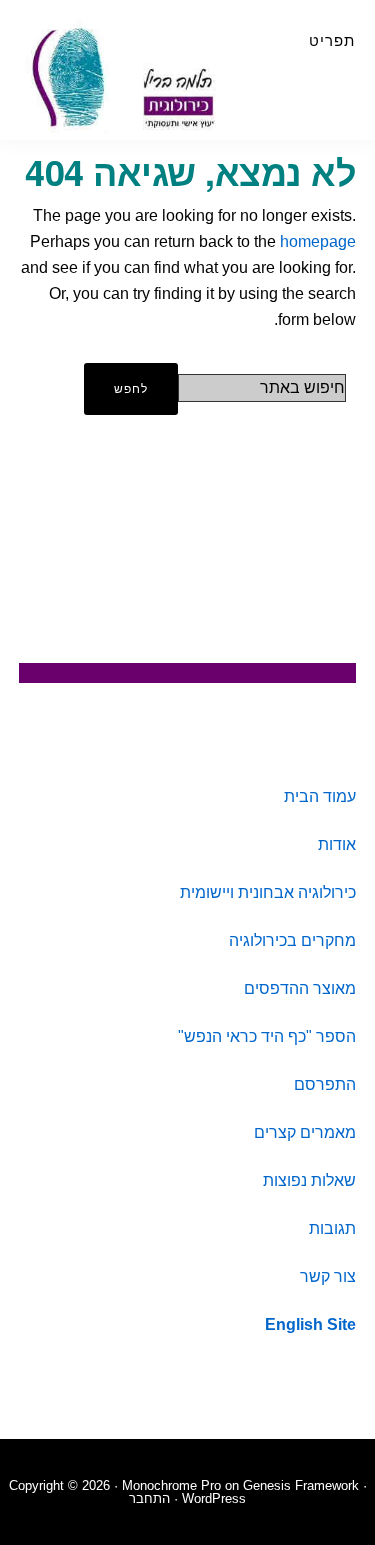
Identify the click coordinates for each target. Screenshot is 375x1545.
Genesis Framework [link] (301, 1485)
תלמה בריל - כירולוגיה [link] (130, 75)
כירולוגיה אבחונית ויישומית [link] (268, 892)
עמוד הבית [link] (320, 796)
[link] (310, 1324)
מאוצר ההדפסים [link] (300, 988)
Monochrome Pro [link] (171, 1485)
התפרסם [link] (325, 1084)
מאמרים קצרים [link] (305, 1132)
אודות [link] (337, 844)
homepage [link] (318, 241)
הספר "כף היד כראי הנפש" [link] (267, 1036)
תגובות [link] (332, 1228)
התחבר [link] (149, 1498)
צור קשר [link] (328, 1276)
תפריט (332, 40)
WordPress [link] (214, 1498)
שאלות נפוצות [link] (309, 1180)
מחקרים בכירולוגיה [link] (292, 940)
